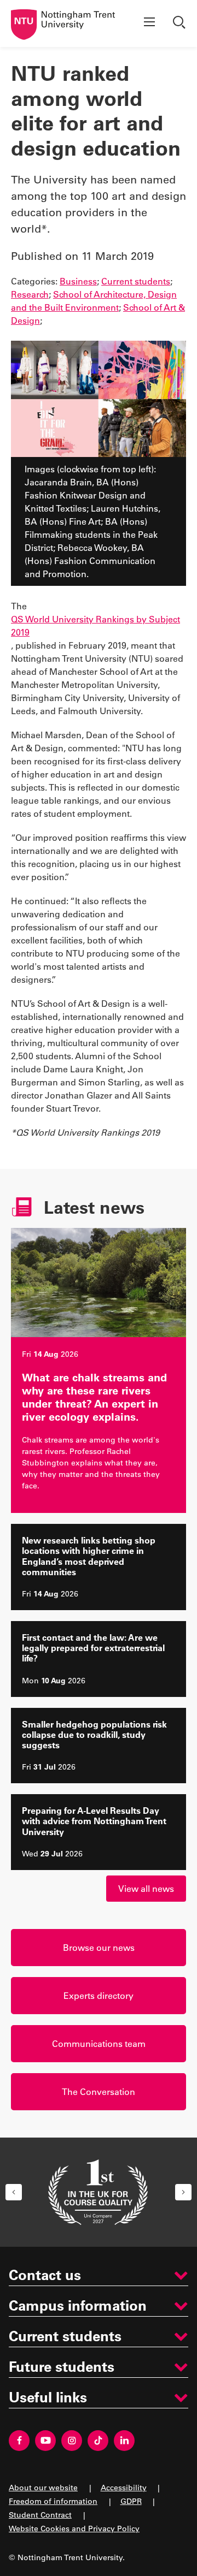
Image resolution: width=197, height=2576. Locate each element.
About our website (43, 2487)
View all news (146, 1888)
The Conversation (99, 2091)
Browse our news (99, 1947)
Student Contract (40, 2515)
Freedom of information (53, 2501)
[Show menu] (149, 23)
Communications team (99, 2043)
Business (78, 281)
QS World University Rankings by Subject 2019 (95, 625)
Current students (136, 281)
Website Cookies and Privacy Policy (74, 2528)
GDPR (131, 2501)
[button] (14, 2192)
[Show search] (181, 23)
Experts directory (99, 1995)
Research (30, 294)
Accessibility (124, 2487)
